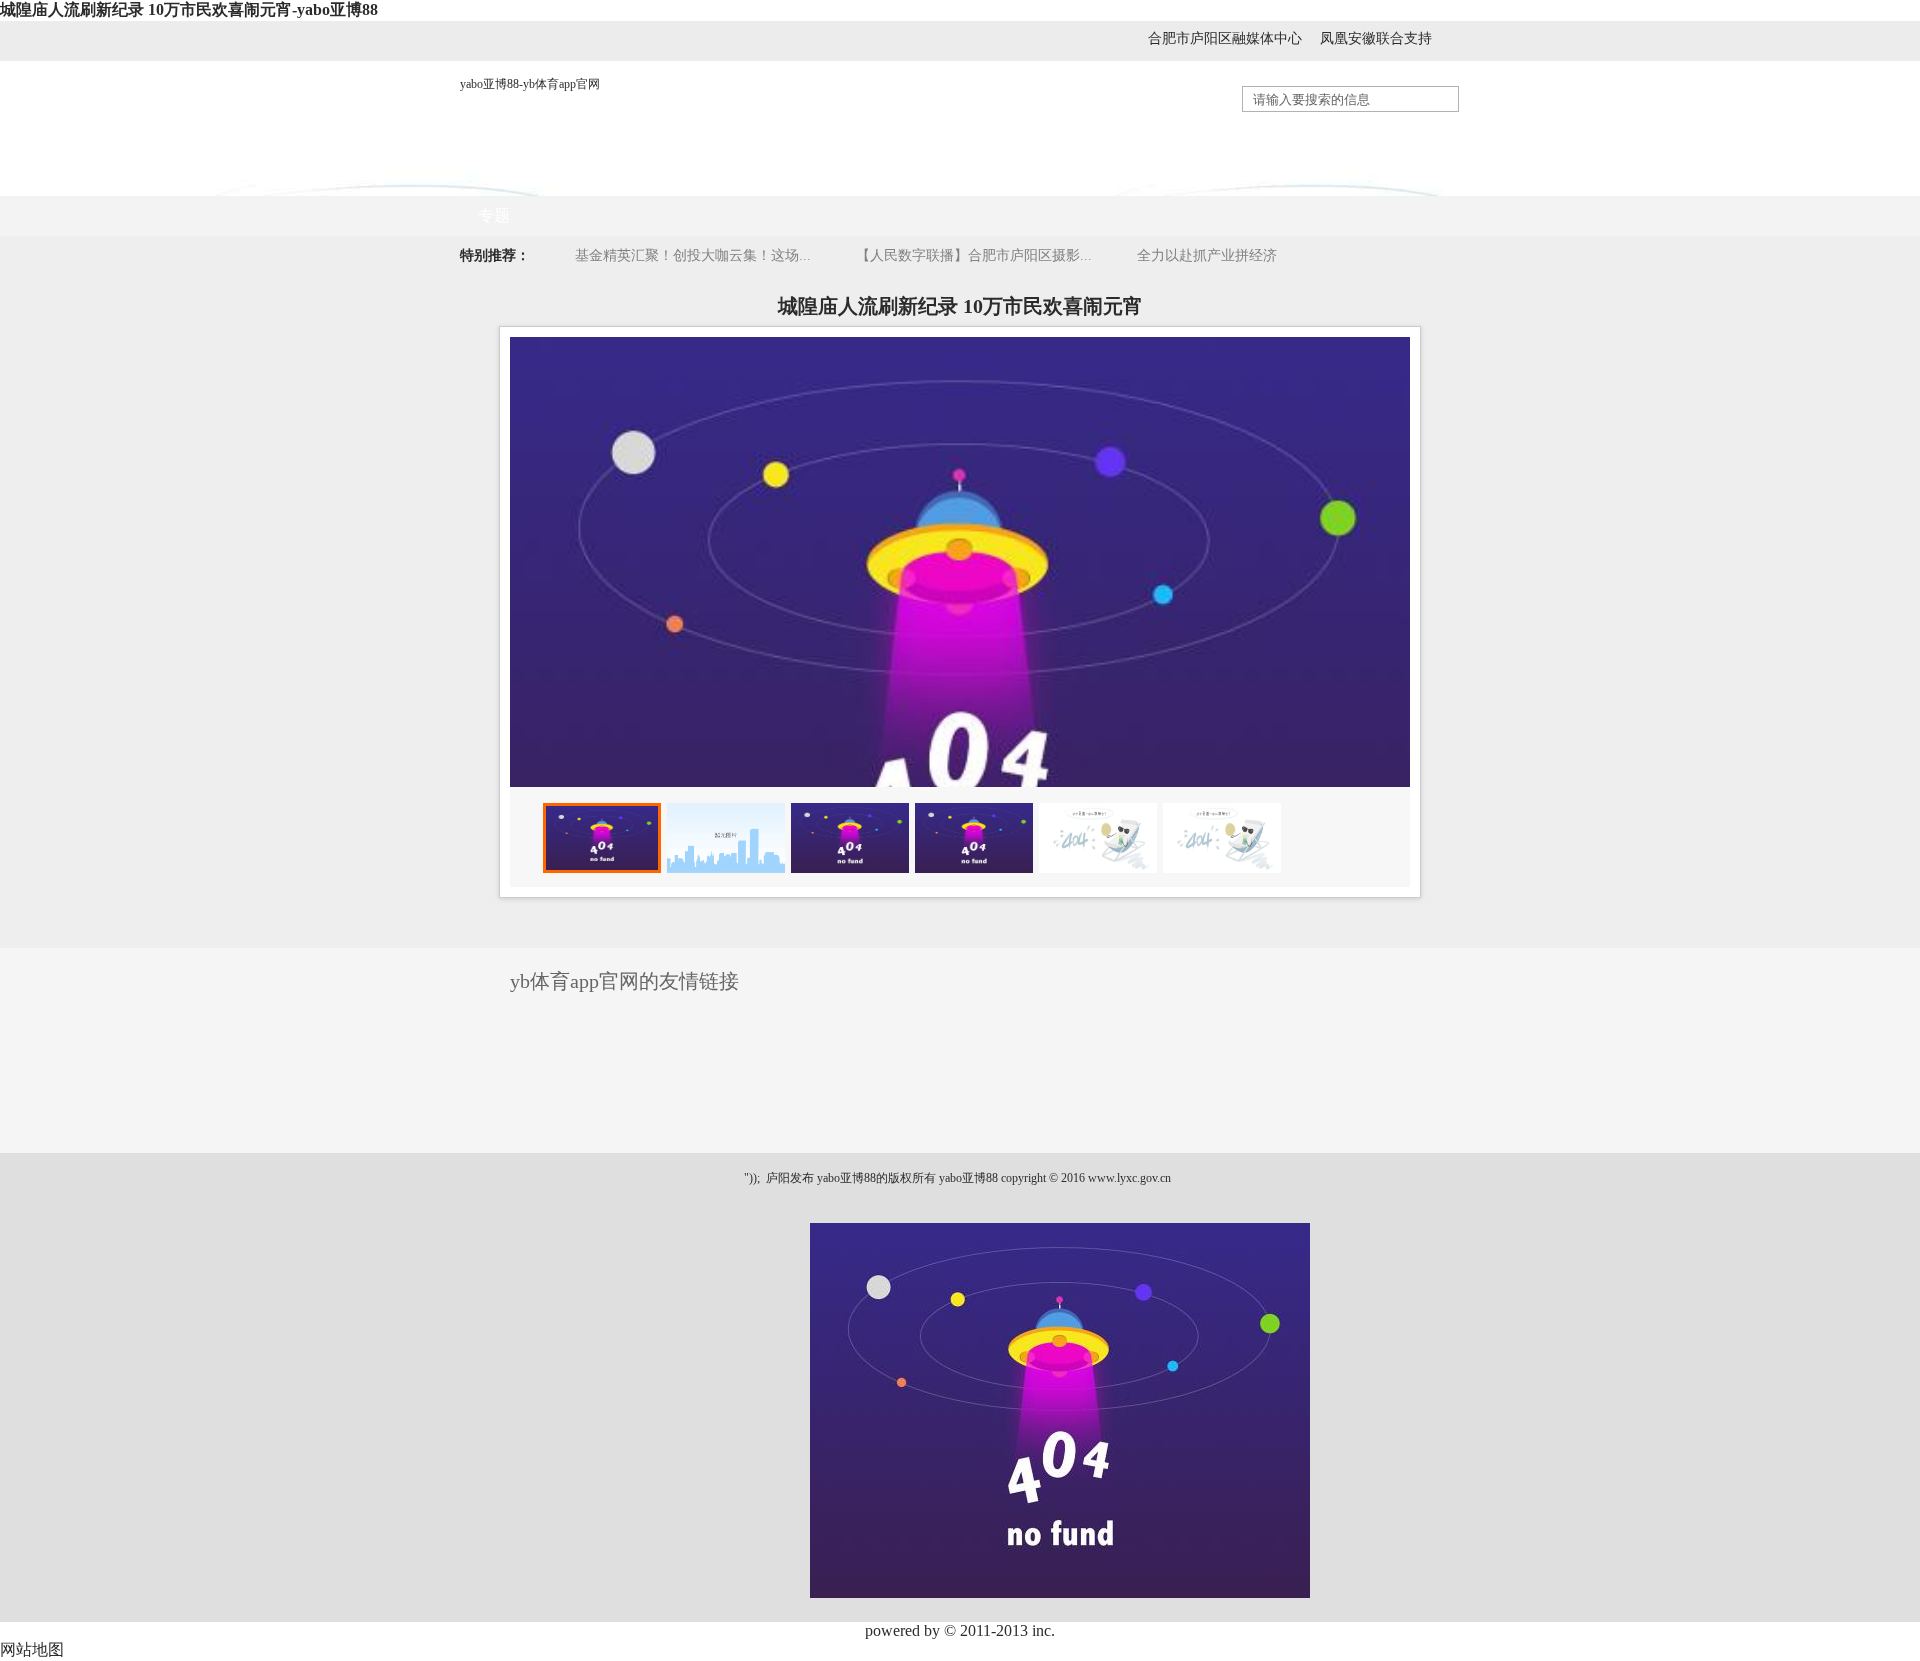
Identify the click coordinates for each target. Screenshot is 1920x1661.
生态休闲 (1405, 175)
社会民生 (1105, 175)
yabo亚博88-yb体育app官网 (530, 84)
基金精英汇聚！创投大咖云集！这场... (693, 255)
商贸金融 (905, 175)
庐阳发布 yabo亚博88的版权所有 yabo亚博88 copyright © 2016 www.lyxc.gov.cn (967, 1178)
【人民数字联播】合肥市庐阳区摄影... (974, 255)
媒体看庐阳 (797, 175)
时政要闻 (689, 175)
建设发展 (1005, 175)
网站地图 (32, 1649)
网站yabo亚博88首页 (549, 175)
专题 (494, 215)
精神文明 (1305, 175)
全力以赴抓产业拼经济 (1207, 255)
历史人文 (1205, 175)
